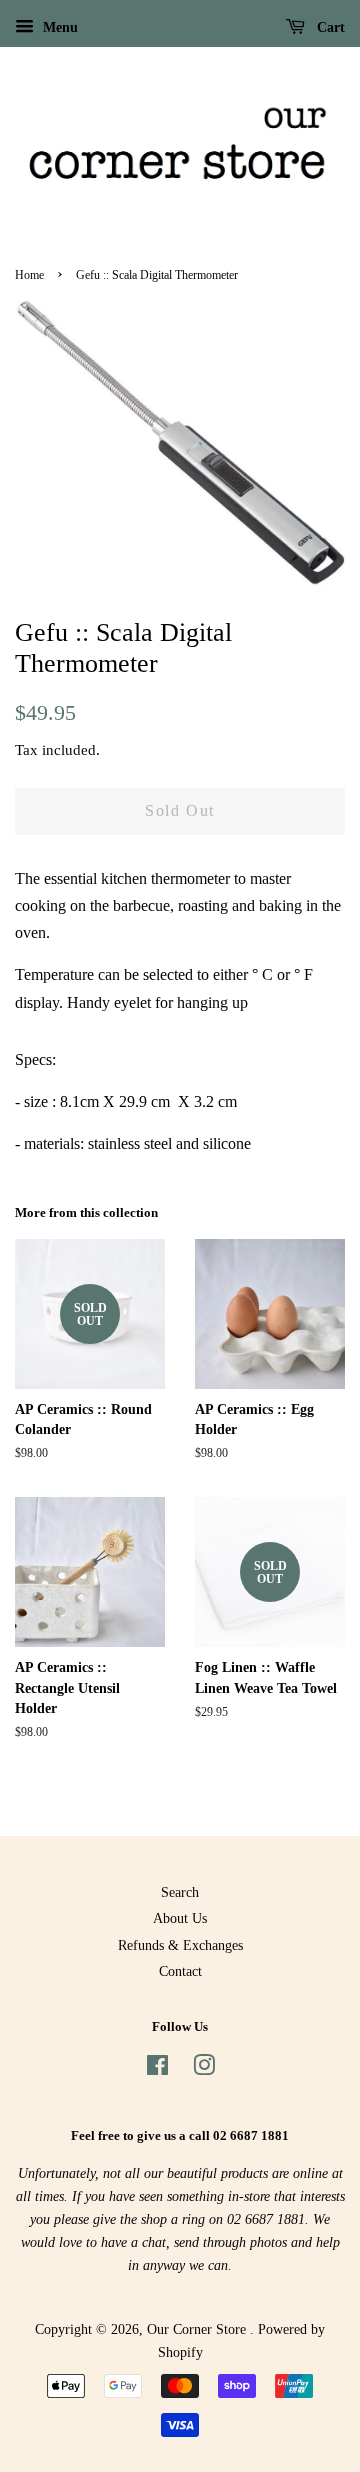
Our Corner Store (198, 2329)
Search (180, 1892)
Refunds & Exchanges (180, 1945)
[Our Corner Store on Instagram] (204, 2069)
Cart (329, 27)
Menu (58, 27)
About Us (180, 1918)
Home (29, 275)
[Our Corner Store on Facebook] (157, 2069)
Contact (180, 1971)
